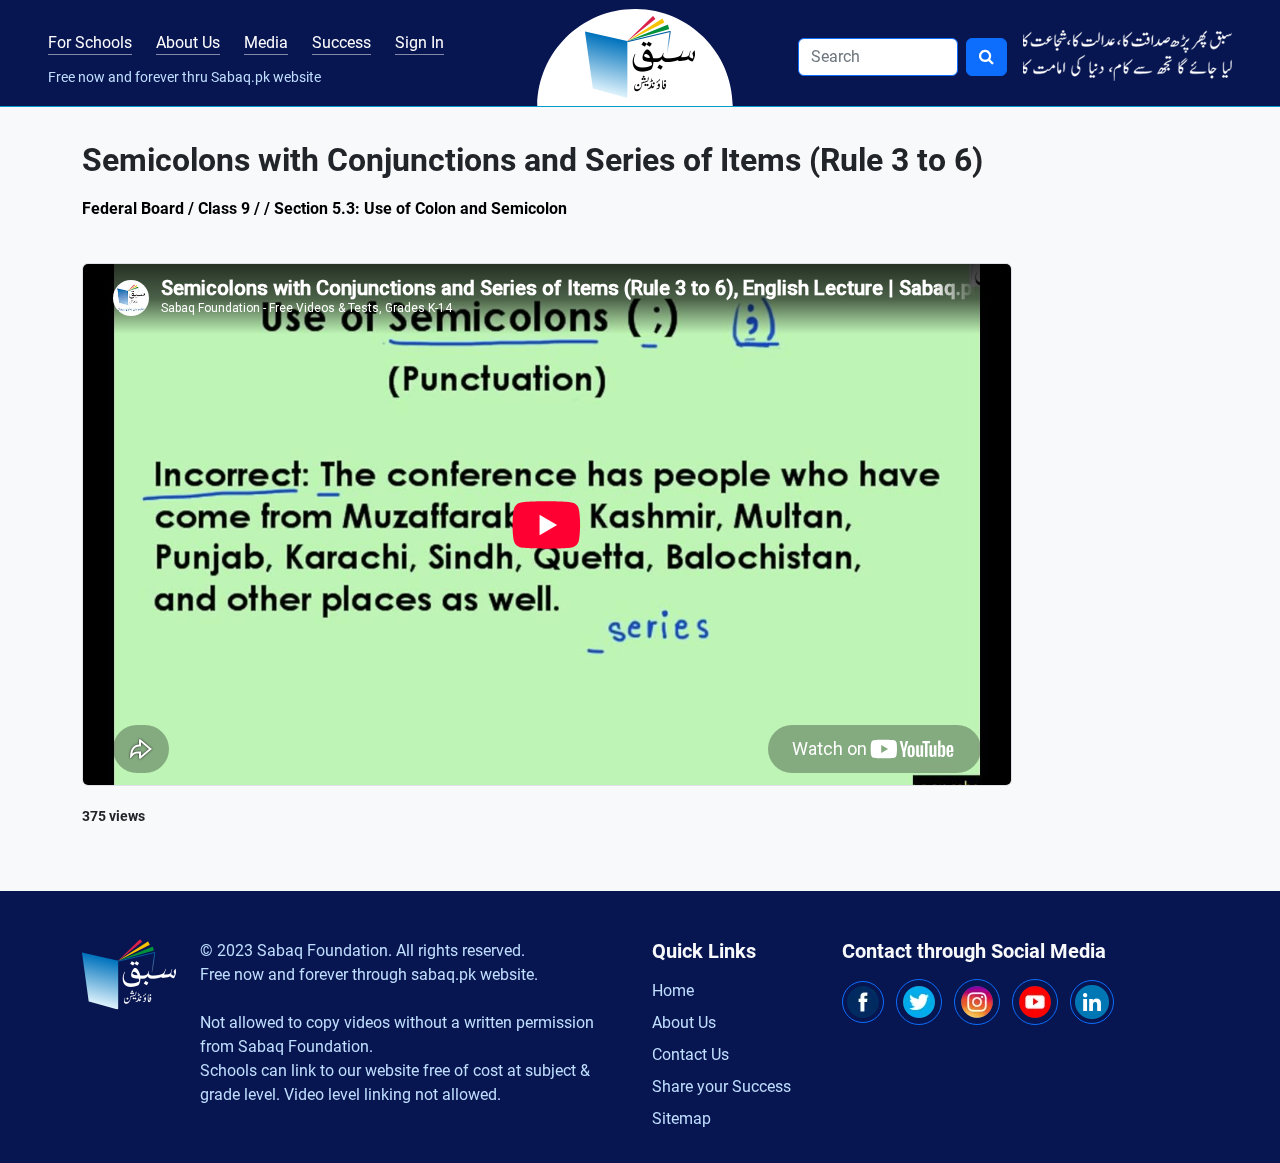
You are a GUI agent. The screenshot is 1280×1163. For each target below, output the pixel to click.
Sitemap (681, 1118)
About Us (188, 42)
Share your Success (721, 1086)
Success (341, 42)
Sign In (419, 42)
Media (266, 42)
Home (673, 990)
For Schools (90, 42)
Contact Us (690, 1054)
